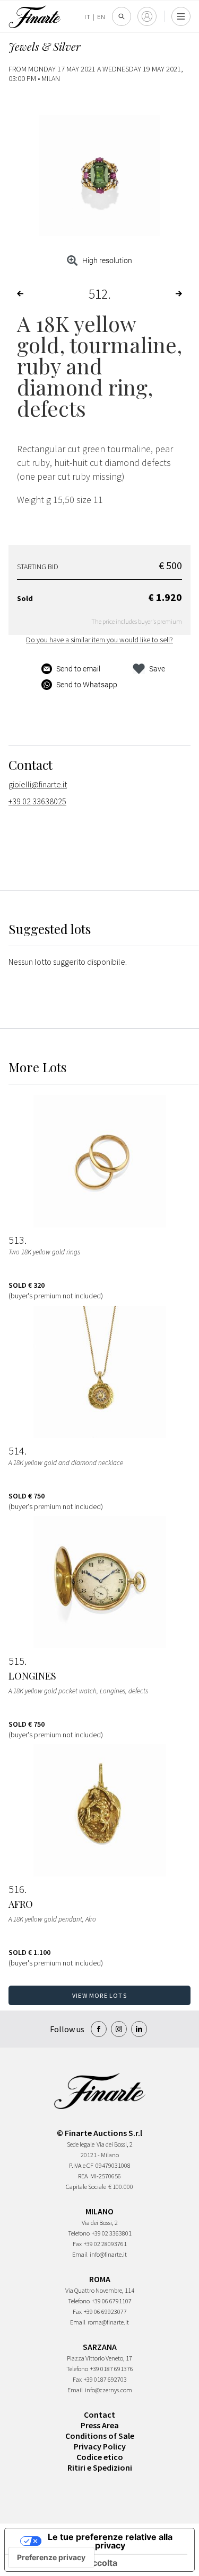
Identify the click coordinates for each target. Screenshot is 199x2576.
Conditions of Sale (100, 2436)
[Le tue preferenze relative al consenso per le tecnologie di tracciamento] (51, 2557)
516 (16, 1889)
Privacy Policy (100, 2446)
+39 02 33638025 (37, 801)
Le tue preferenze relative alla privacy (110, 2541)
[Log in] (147, 16)
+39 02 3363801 (112, 2233)
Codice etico (100, 2457)
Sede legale (81, 2144)
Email (80, 2254)
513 (16, 1240)
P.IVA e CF (81, 2165)
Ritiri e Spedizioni (100, 2467)
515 (16, 1661)
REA (83, 2176)
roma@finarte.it (108, 2322)
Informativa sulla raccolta (65, 2563)
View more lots (99, 1995)
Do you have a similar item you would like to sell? (99, 640)
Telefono (79, 2233)
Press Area (100, 2425)
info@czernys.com (109, 2390)
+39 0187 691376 (112, 2369)
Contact (99, 2415)
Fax (77, 2244)
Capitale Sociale (86, 2187)
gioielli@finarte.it (38, 784)
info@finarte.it (108, 2254)
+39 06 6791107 (112, 2301)
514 (16, 1451)
